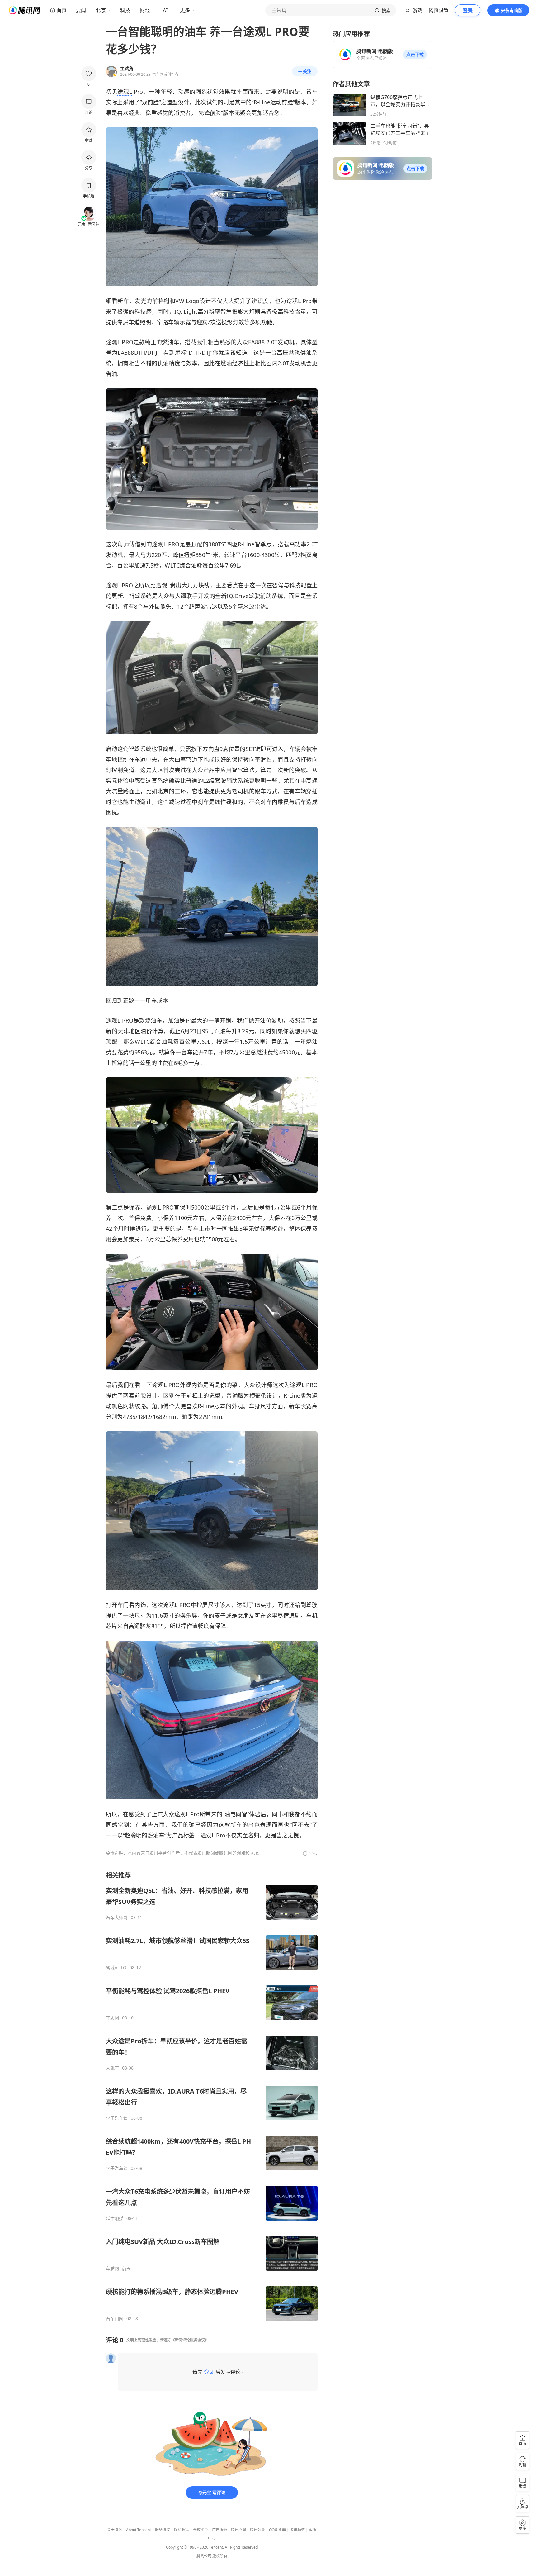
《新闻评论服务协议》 (190, 2340)
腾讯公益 (257, 2530)
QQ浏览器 (277, 2530)
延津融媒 (115, 2218)
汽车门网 (115, 2319)
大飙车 (112, 2068)
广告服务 (219, 2530)
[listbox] (212, 2096)
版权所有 (220, 2556)
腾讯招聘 (238, 2530)
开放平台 (201, 2530)
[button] (415, 55)
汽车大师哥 (117, 1918)
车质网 (112, 2018)
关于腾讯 (115, 2530)
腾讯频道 (297, 2530)
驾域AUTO (116, 1968)
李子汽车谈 (117, 2118)
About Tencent (139, 2530)
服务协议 (163, 2530)
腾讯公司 (204, 2556)
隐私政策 (182, 2530)
